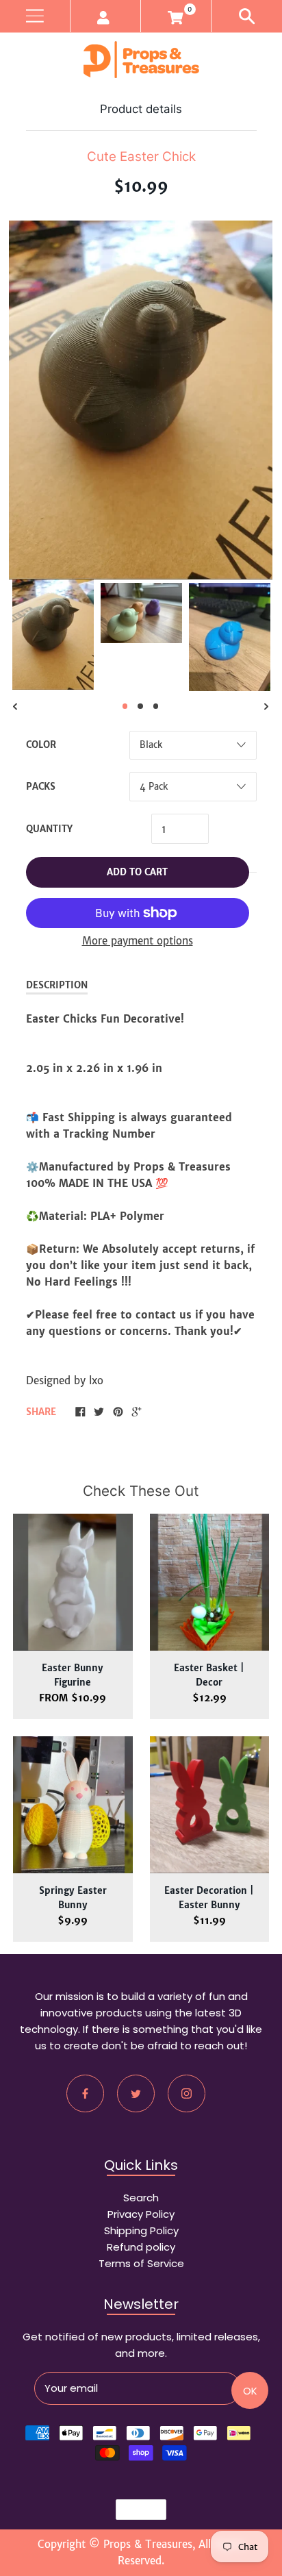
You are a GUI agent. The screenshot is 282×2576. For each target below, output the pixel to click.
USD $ (135, 2510)
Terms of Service (141, 2263)
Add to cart (137, 872)
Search (141, 2198)
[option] (53, 635)
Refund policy (141, 2247)
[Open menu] (35, 16)
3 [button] (156, 706)
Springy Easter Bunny (73, 1898)
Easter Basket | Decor (209, 1675)
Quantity (49, 829)
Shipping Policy (141, 2230)
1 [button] (125, 706)
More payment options (138, 941)
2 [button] (140, 706)
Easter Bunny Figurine (73, 1675)
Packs (41, 787)
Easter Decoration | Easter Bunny (209, 1898)
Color (41, 745)
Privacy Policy (141, 2214)
